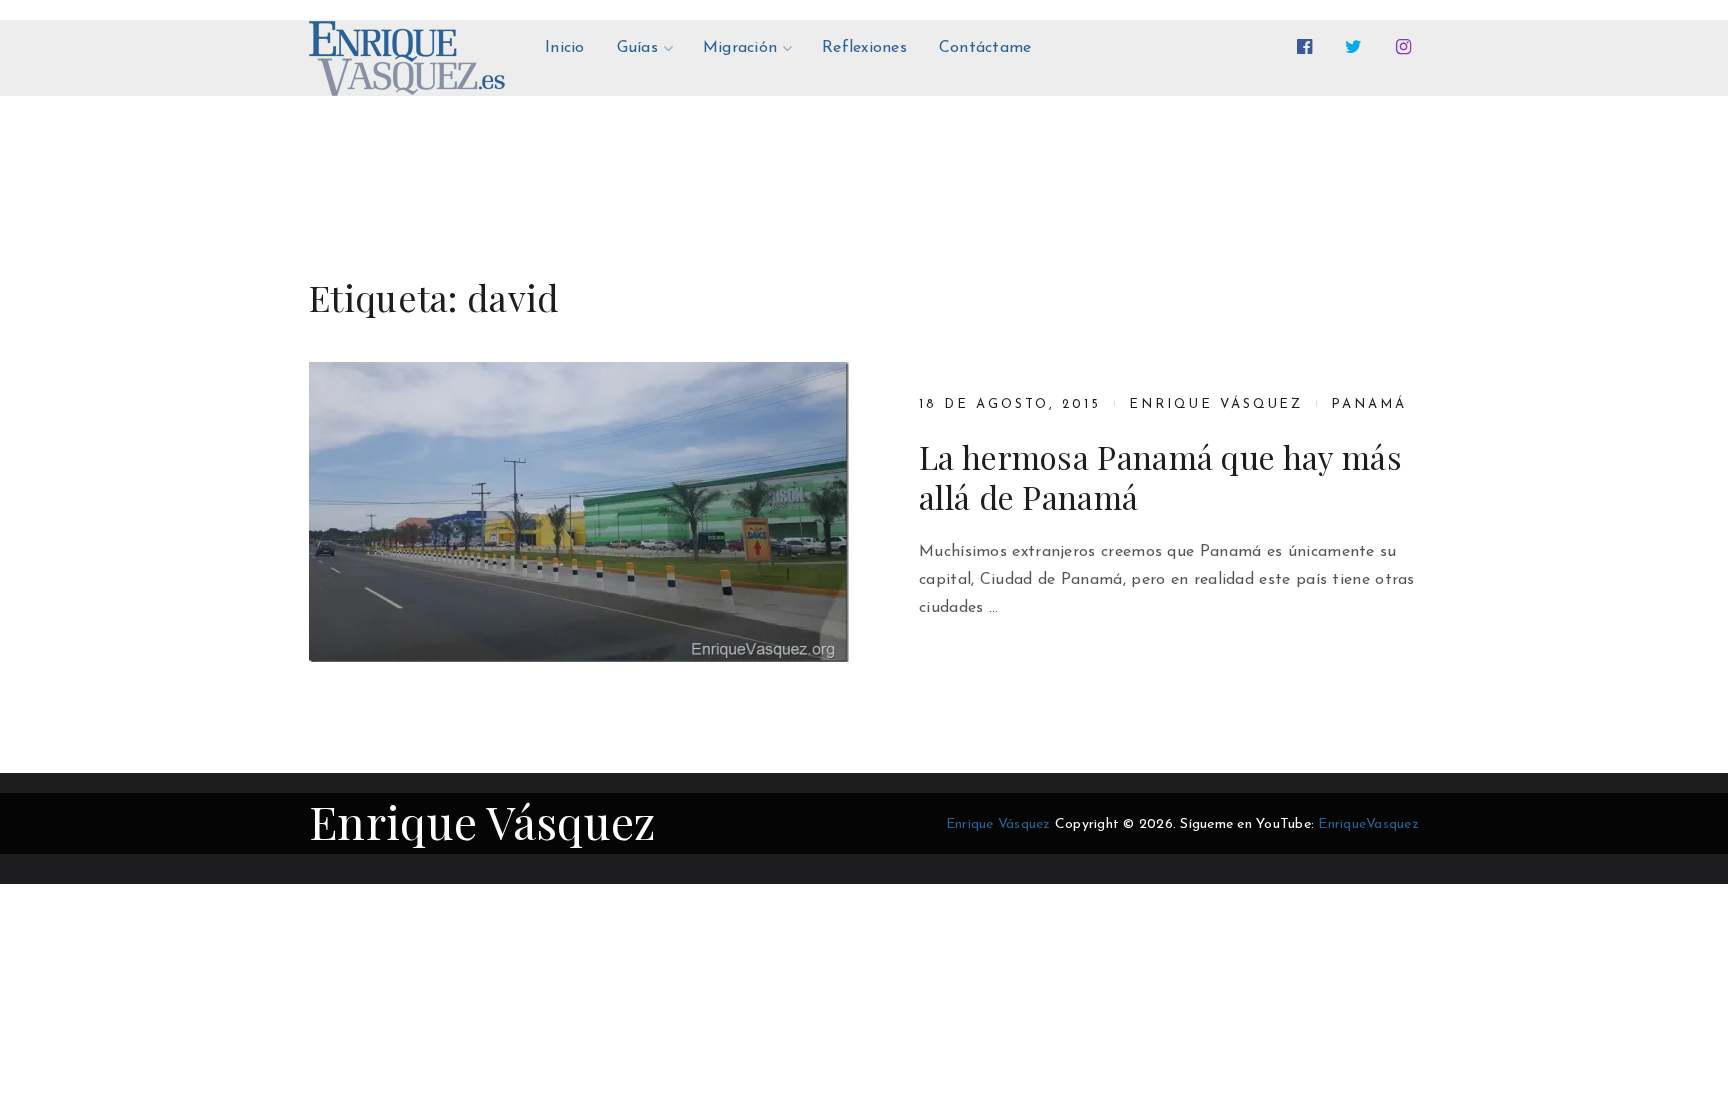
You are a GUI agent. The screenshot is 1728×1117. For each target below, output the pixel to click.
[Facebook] (1308, 47)
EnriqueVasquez (1368, 824)
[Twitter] (1357, 47)
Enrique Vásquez (1216, 404)
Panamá (1369, 404)
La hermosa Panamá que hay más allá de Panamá (1160, 477)
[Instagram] (1407, 47)
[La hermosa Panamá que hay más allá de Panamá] (579, 512)
